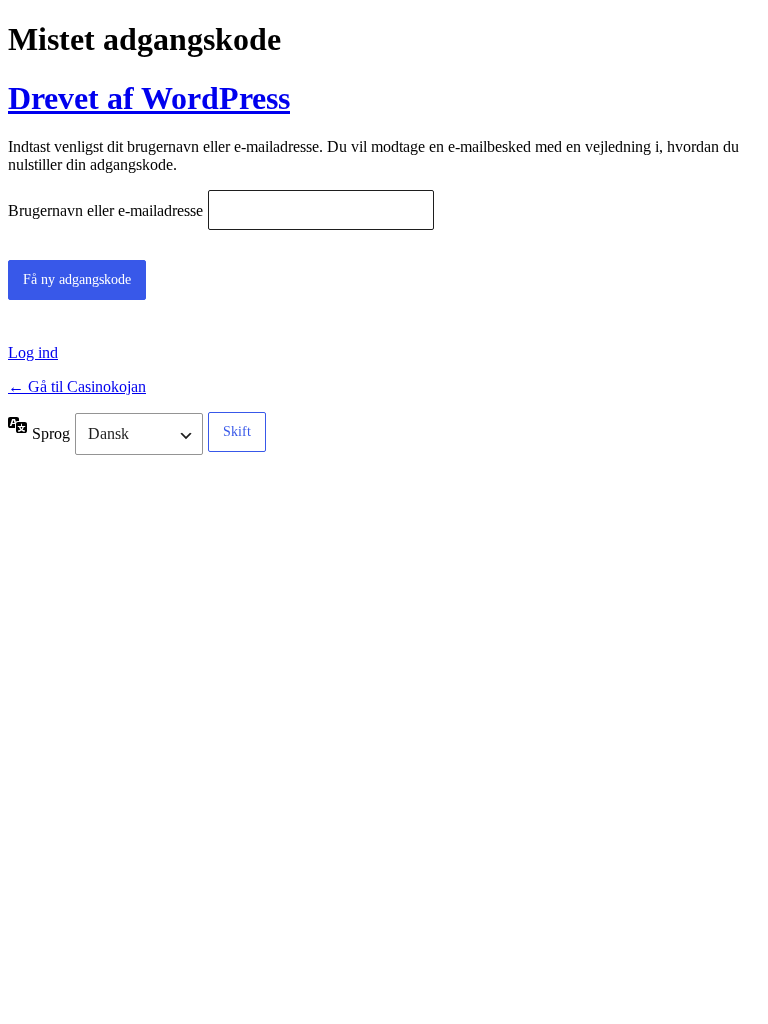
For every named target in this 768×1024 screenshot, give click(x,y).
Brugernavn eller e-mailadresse (105, 211)
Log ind (33, 352)
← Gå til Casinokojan (77, 386)
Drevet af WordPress (149, 98)
